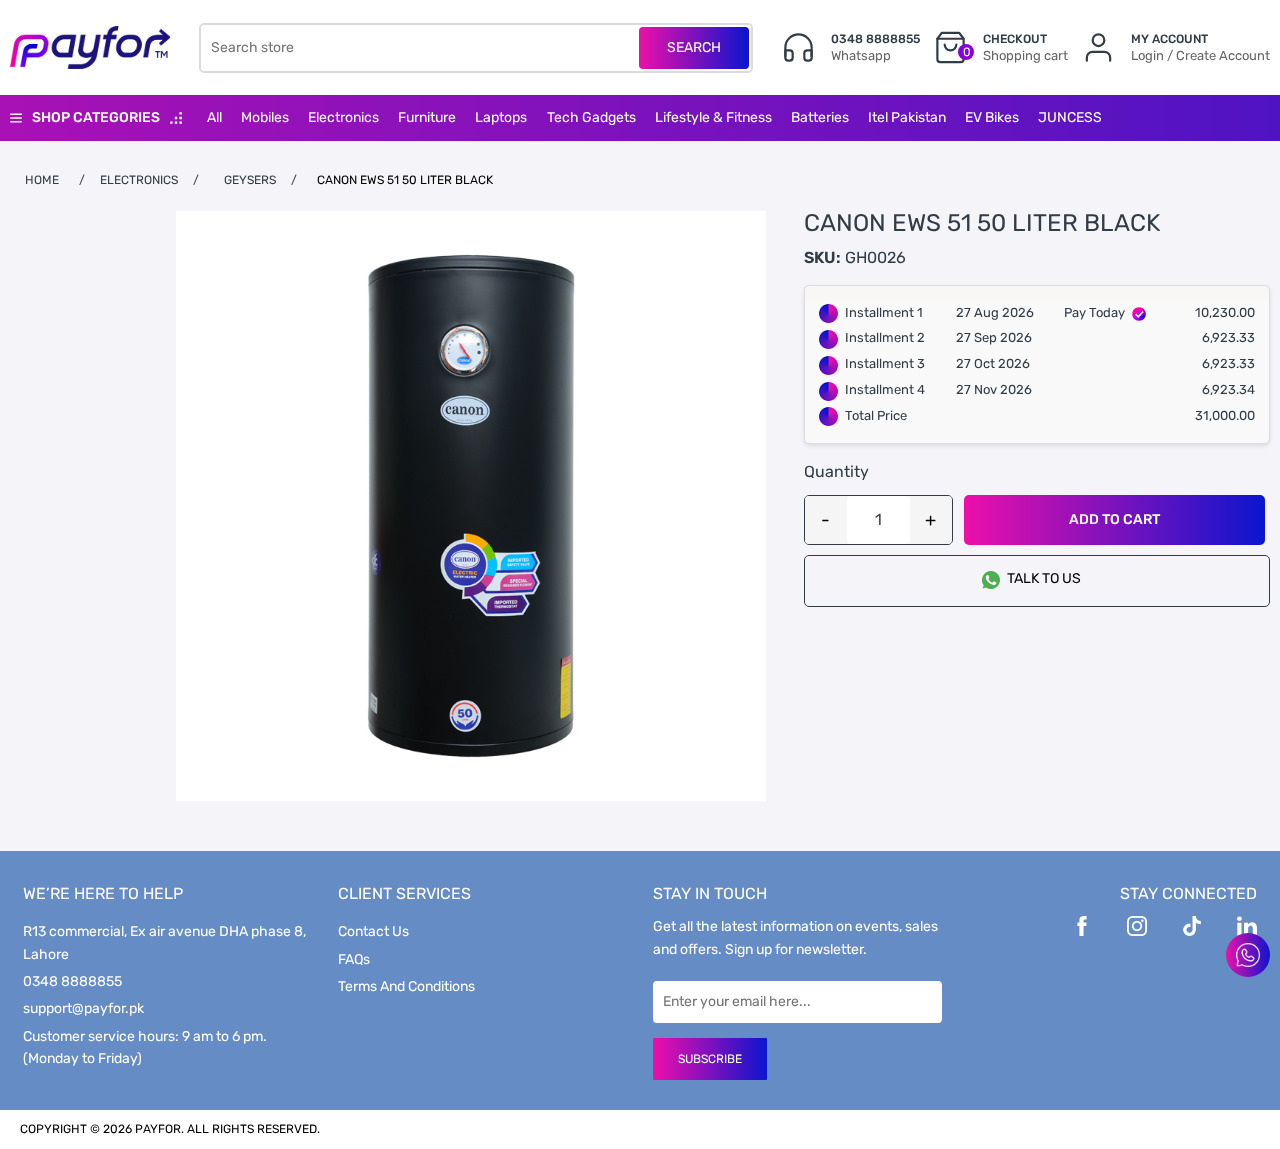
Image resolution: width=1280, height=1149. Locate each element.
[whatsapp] (1248, 955)
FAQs (354, 959)
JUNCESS (1070, 117)
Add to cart (1114, 519)
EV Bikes (992, 117)
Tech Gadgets (591, 117)
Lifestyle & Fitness (713, 117)
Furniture (427, 117)
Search (694, 47)
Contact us (373, 931)
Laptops (501, 117)
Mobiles (265, 117)
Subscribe (710, 1059)
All (214, 117)
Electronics (343, 117)
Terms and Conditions (406, 986)
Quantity (836, 471)
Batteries (820, 117)
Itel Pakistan (907, 117)
